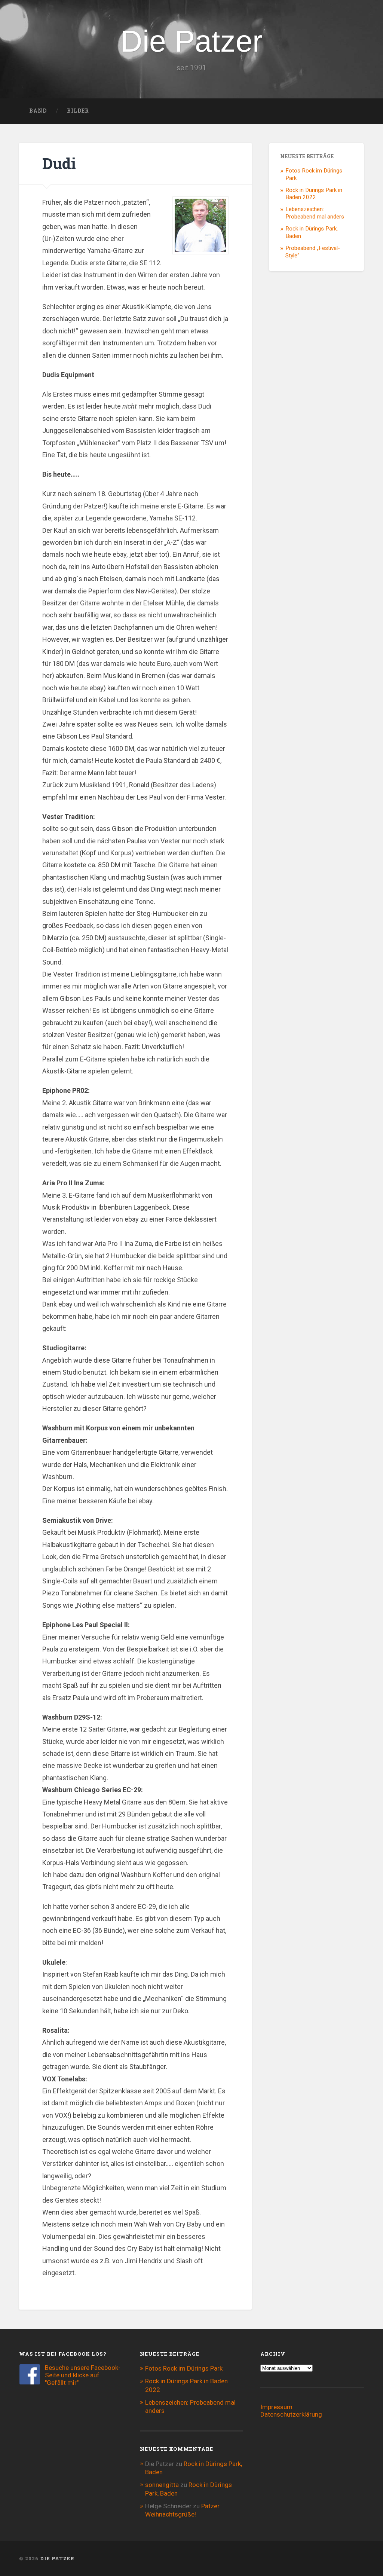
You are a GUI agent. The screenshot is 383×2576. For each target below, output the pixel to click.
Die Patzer (191, 41)
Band (38, 111)
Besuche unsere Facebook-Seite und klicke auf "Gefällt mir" (83, 2375)
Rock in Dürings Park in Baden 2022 (314, 194)
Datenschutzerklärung (291, 2414)
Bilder (78, 111)
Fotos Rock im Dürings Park (184, 2368)
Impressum (276, 2407)
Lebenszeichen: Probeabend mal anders (315, 213)
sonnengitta (162, 2485)
